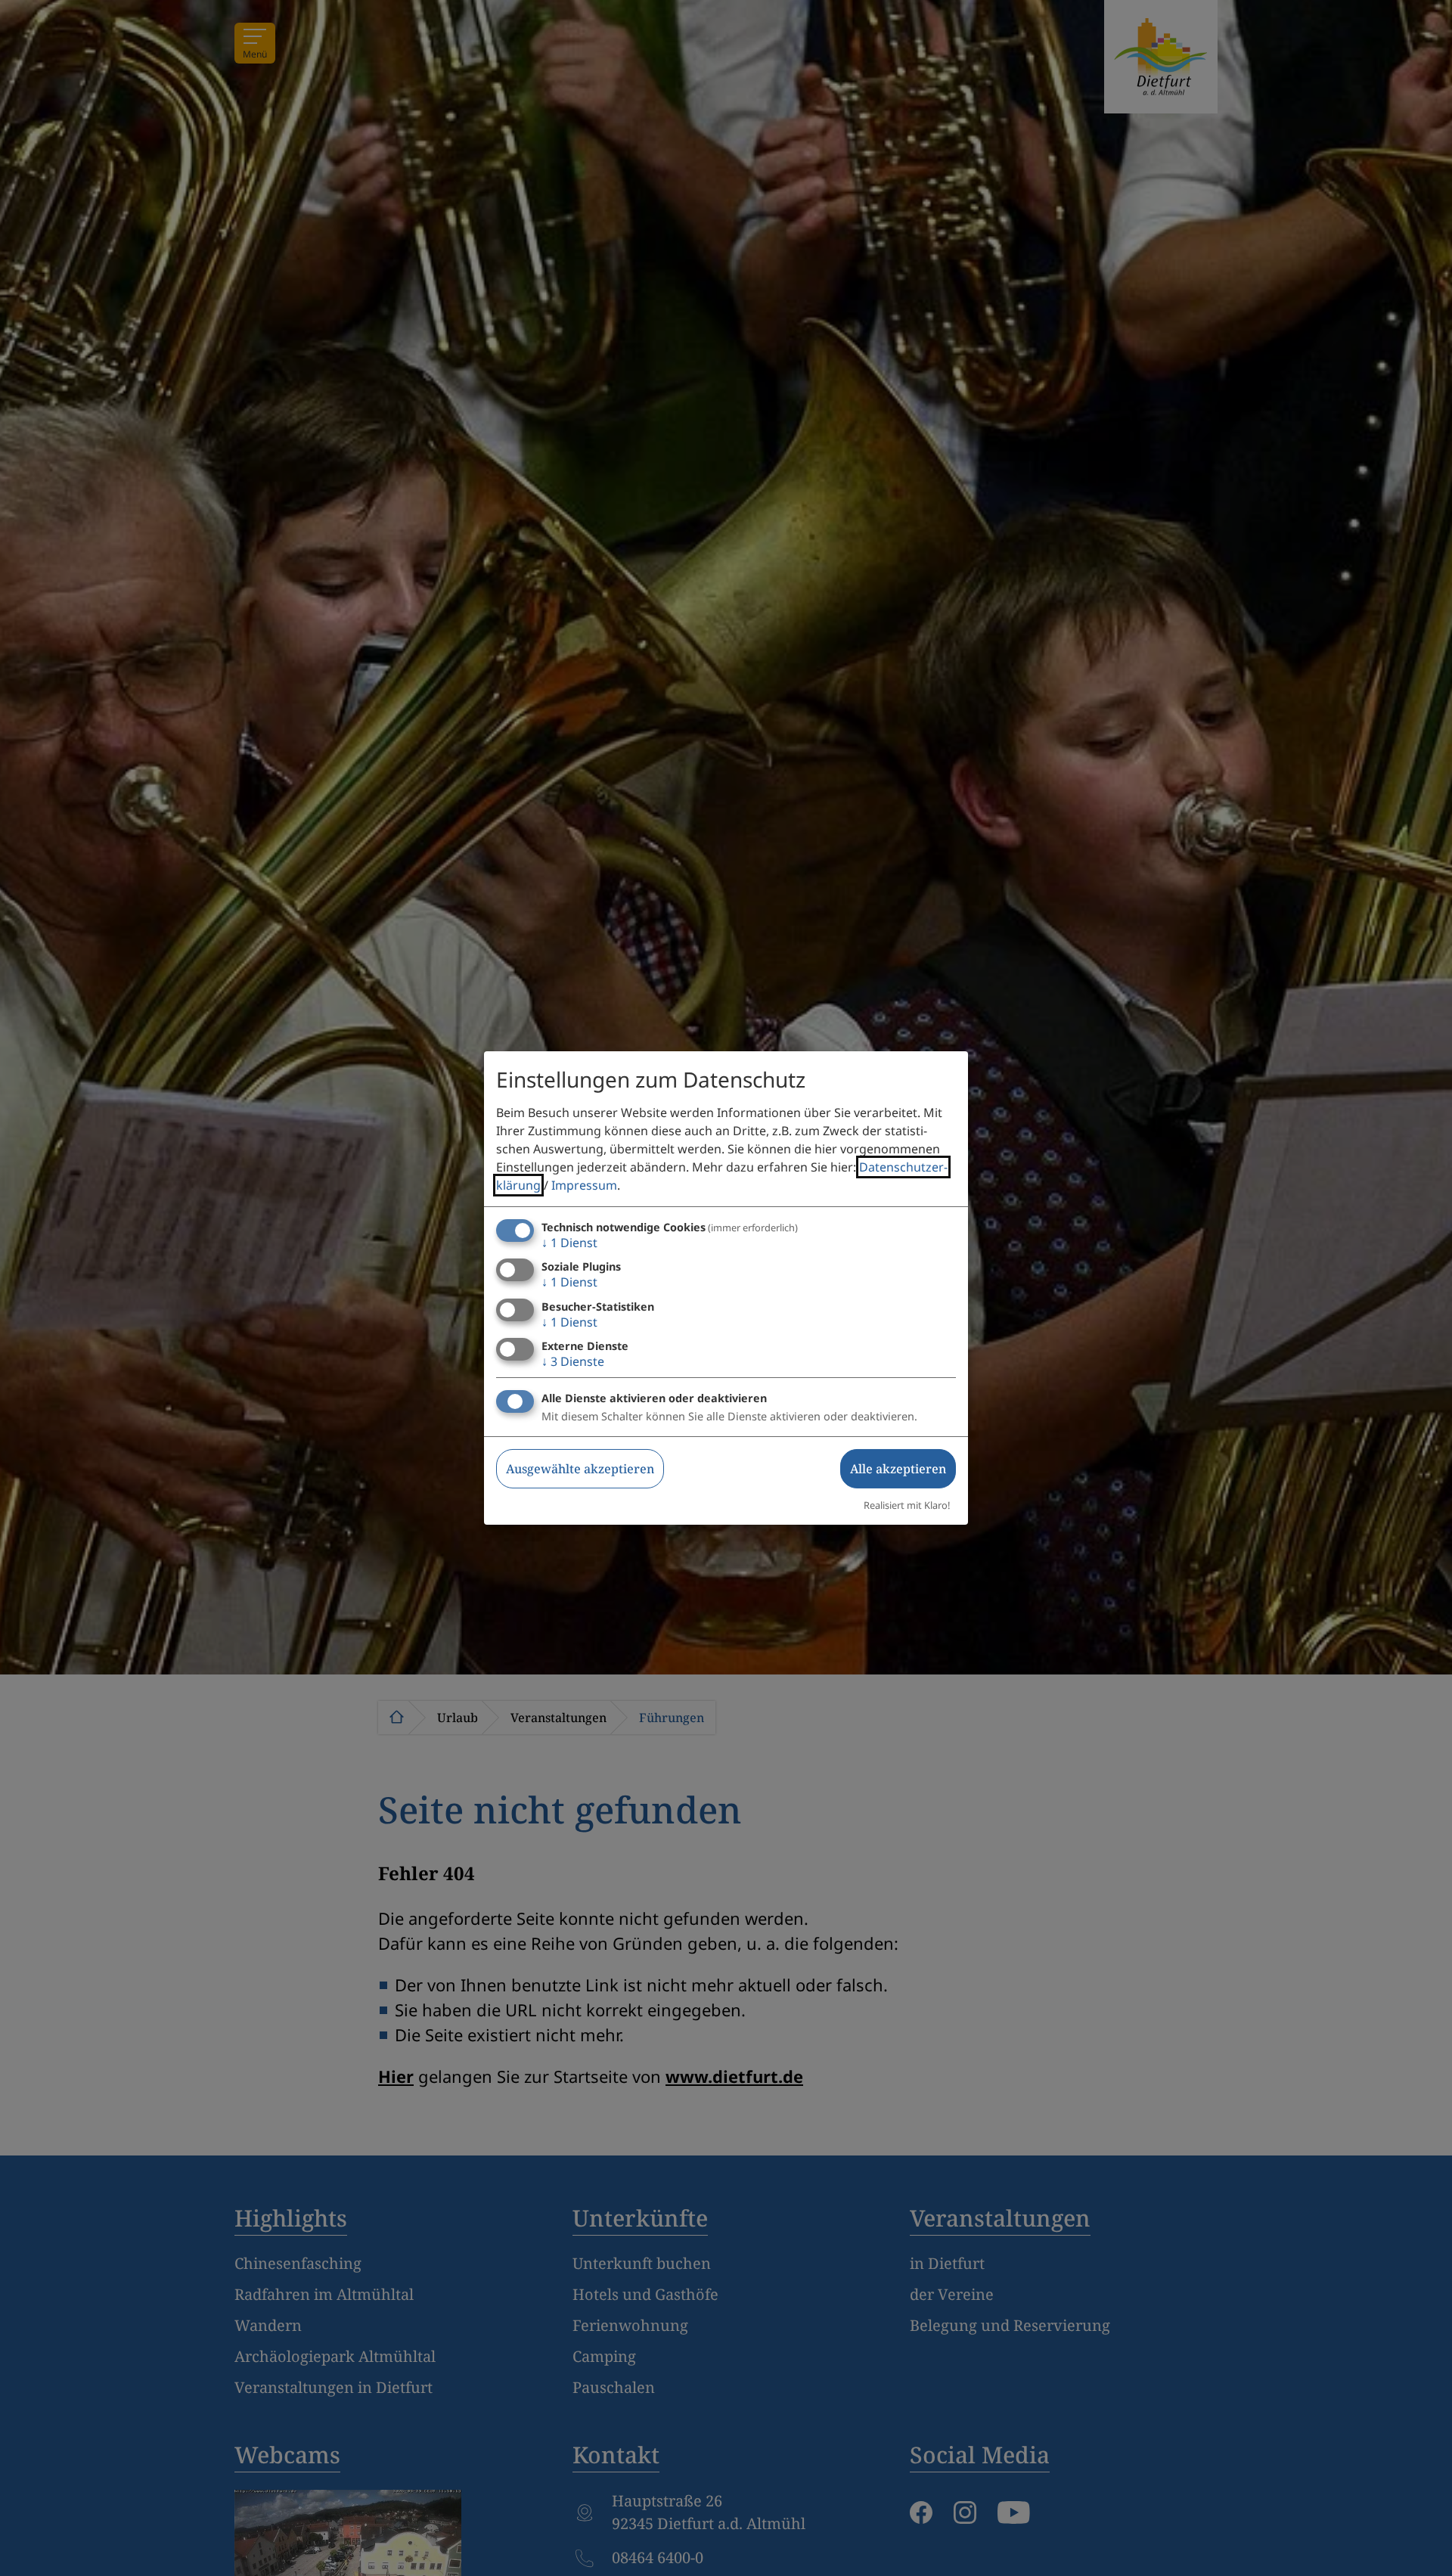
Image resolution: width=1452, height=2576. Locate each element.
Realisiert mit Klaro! (907, 1505)
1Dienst (569, 1243)
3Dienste (573, 1361)
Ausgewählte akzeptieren (580, 1469)
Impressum (584, 1185)
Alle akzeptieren (898, 1469)
